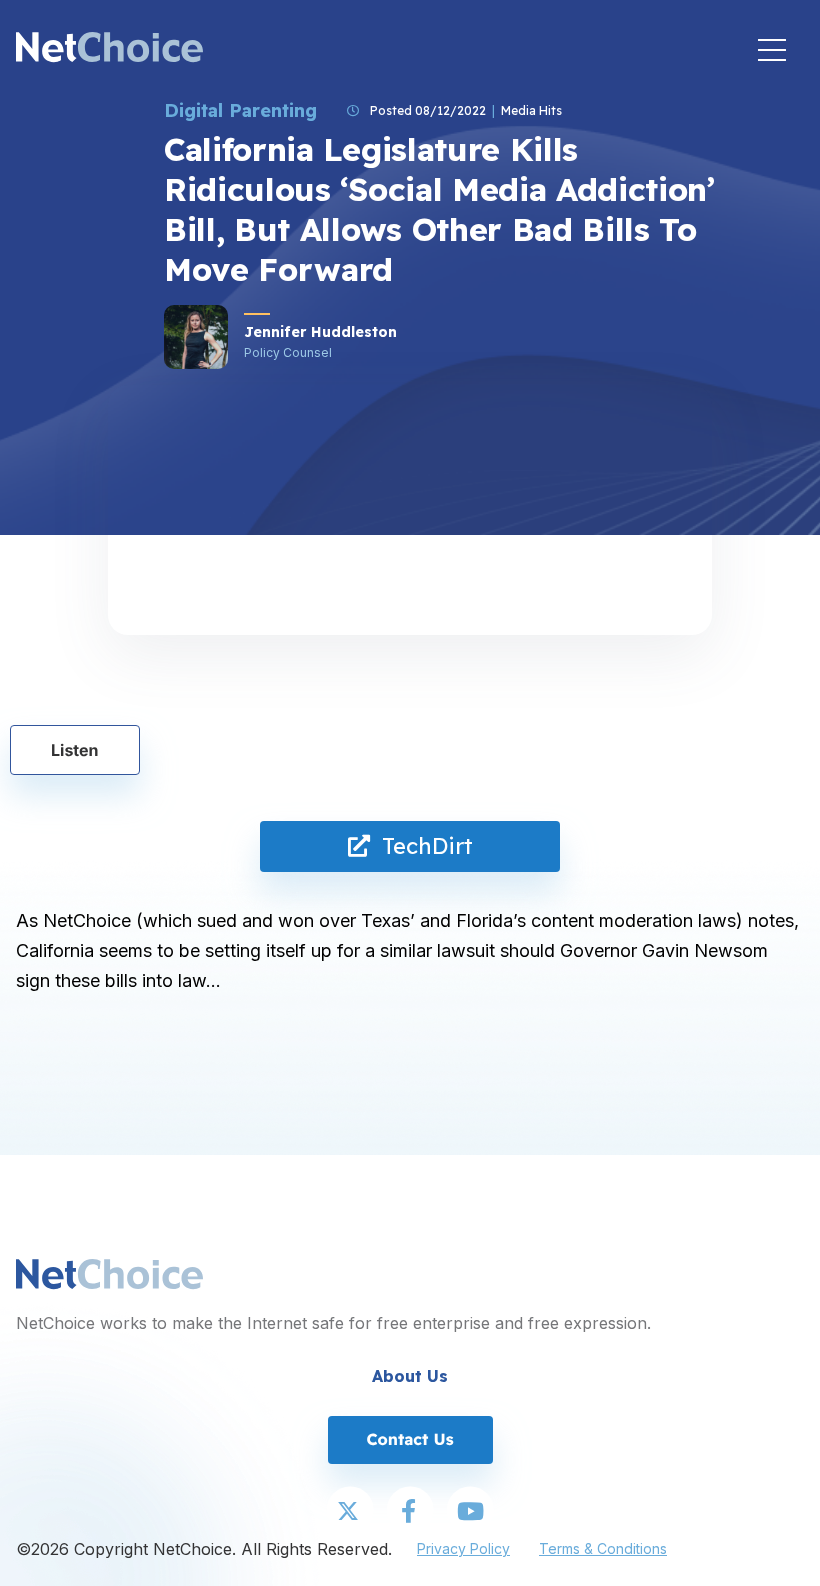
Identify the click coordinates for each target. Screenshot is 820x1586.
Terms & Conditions (603, 1548)
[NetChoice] (109, 49)
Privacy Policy (463, 1548)
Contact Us (409, 1439)
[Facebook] (410, 1512)
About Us (410, 1376)
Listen (75, 750)
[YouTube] (470, 1512)
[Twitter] (350, 1512)
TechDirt (421, 846)
